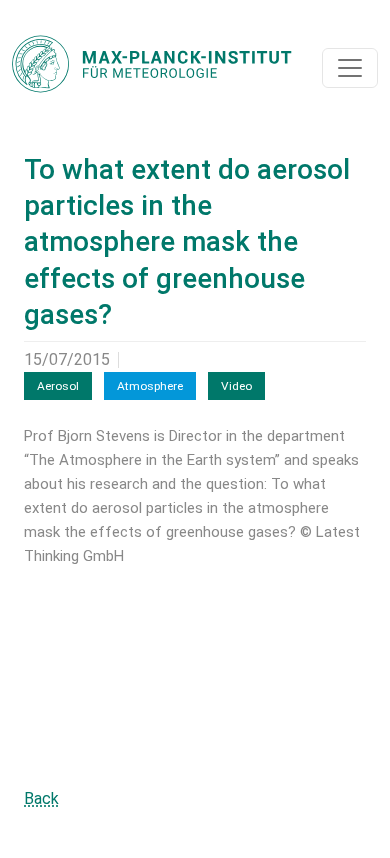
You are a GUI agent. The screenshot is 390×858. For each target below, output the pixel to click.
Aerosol (58, 386)
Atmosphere (150, 386)
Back (41, 798)
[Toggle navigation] (350, 68)
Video (236, 386)
